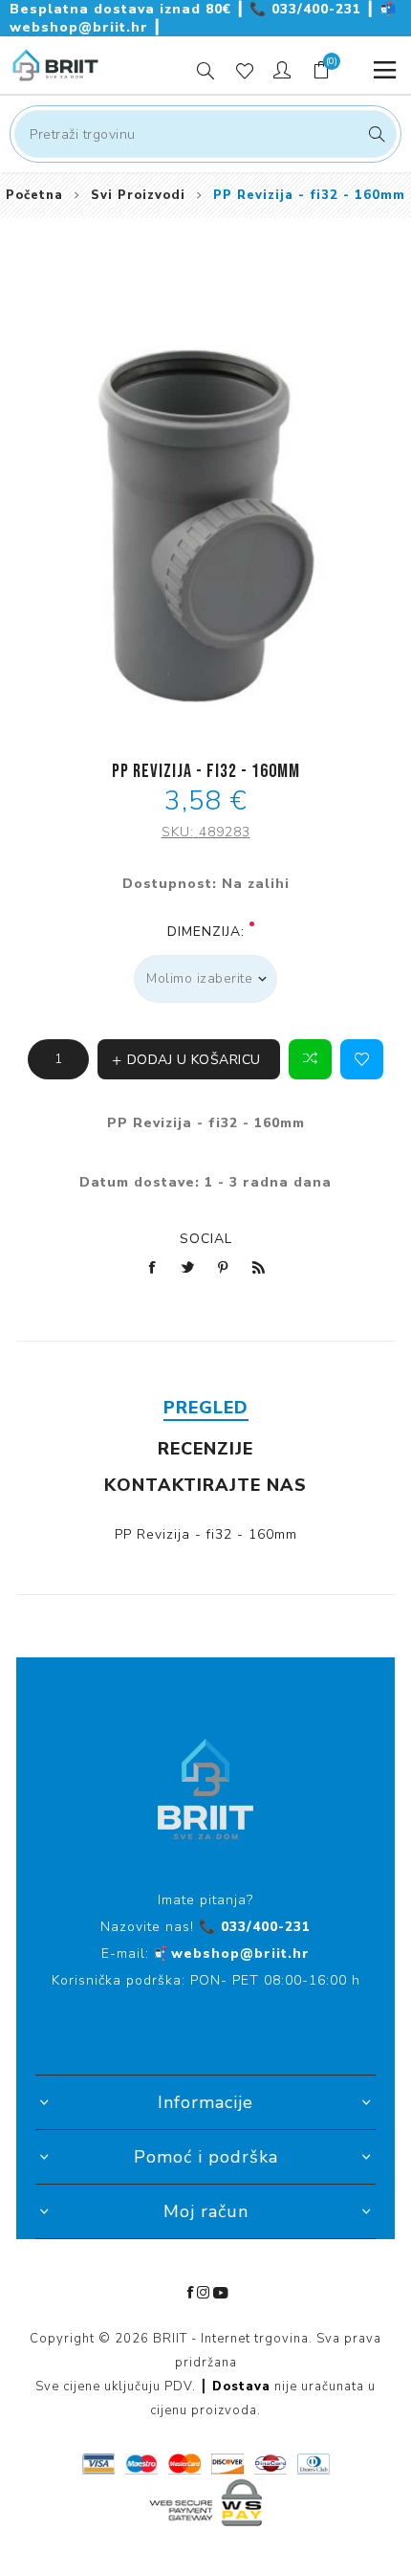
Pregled (206, 1408)
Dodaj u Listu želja (362, 1059)
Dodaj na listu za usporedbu (310, 1059)
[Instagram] (204, 2293)
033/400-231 (308, 9)
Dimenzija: (206, 932)
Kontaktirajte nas (205, 1485)
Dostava (241, 2387)
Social (206, 1239)
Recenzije (205, 1449)
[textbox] (205, 134)
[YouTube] (221, 2293)
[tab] (205, 1408)
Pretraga (374, 134)
